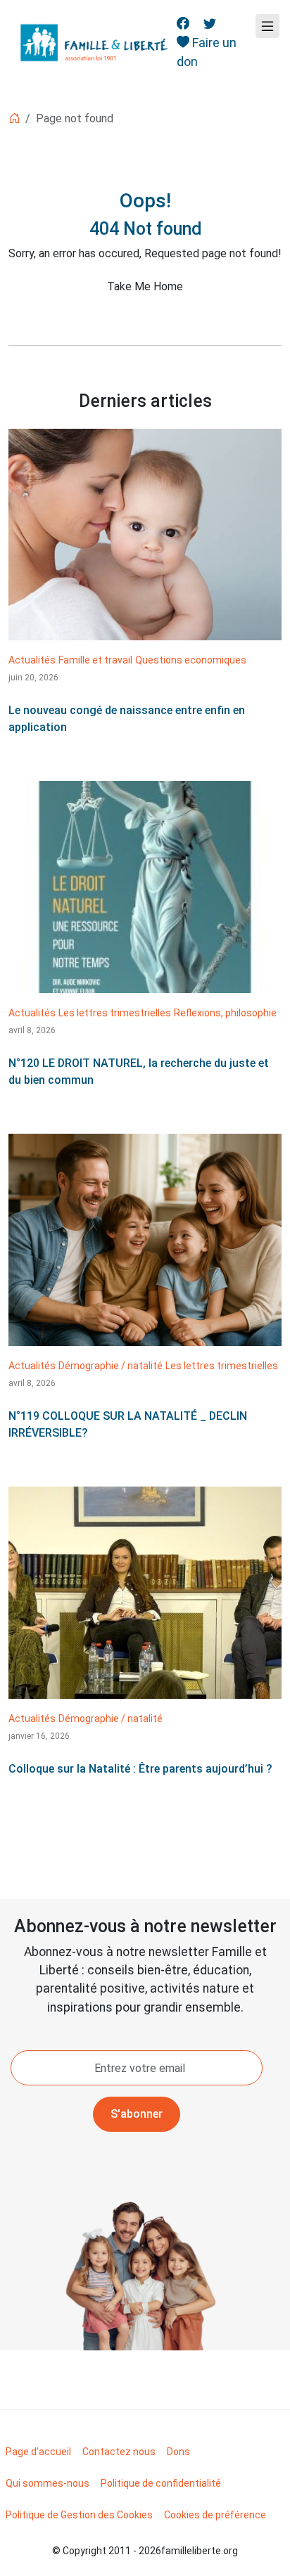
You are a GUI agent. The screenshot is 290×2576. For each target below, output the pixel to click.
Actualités (32, 660)
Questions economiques (191, 660)
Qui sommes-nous (48, 2483)
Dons (178, 2452)
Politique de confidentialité (161, 2483)
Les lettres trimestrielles (115, 1013)
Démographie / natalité (111, 1366)
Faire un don (207, 52)
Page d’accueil (38, 2452)
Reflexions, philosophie (225, 1013)
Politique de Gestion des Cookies (79, 2515)
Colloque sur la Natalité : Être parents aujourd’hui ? (140, 1769)
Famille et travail (95, 660)
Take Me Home (145, 286)
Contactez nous (119, 2452)
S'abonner (137, 2114)
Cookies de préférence (215, 2515)
